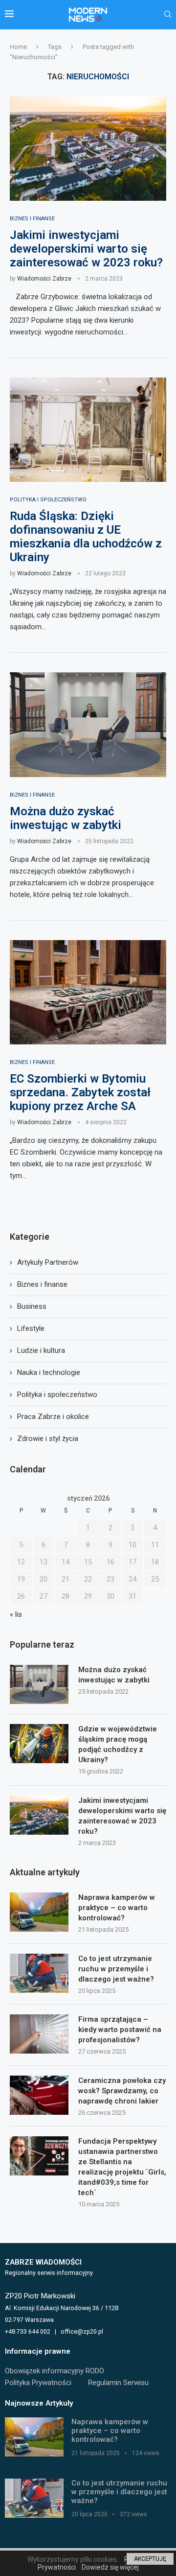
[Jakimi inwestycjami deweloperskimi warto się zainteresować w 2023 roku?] (88, 148)
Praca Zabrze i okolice (53, 1417)
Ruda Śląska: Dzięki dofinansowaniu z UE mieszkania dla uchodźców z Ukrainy (86, 537)
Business (32, 1306)
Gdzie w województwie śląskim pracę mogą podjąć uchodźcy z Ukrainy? (118, 1744)
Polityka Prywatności (38, 2383)
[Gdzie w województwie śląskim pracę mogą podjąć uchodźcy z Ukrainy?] (39, 1744)
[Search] (168, 15)
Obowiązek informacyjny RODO (55, 2371)
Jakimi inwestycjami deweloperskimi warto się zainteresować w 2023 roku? (86, 249)
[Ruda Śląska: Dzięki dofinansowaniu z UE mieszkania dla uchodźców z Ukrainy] (88, 430)
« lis (16, 1614)
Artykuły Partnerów (48, 1262)
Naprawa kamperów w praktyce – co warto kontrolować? (117, 1908)
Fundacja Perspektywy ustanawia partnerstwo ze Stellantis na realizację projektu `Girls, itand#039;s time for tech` (122, 2167)
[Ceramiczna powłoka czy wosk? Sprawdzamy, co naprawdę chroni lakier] (39, 2095)
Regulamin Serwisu (118, 2383)
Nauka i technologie (49, 1372)
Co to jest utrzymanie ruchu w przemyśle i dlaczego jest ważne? (116, 1969)
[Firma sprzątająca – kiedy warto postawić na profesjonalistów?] (39, 2034)
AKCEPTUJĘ (150, 2559)
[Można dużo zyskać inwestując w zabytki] (88, 724)
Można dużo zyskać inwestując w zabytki (66, 818)
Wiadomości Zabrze (44, 279)
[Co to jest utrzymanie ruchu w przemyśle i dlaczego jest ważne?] (39, 1973)
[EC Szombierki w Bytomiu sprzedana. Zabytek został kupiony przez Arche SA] (88, 992)
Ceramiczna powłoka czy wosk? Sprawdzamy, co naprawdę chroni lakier (122, 2091)
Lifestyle (31, 1328)
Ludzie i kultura (41, 1350)
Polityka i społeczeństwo (57, 1394)
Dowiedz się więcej (110, 2567)
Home (18, 47)
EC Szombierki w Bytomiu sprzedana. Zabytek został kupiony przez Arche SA (80, 1092)
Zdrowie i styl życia (48, 1439)
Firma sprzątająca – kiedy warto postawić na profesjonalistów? (120, 2030)
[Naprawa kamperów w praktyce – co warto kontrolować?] (39, 1912)
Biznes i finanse (42, 1284)
